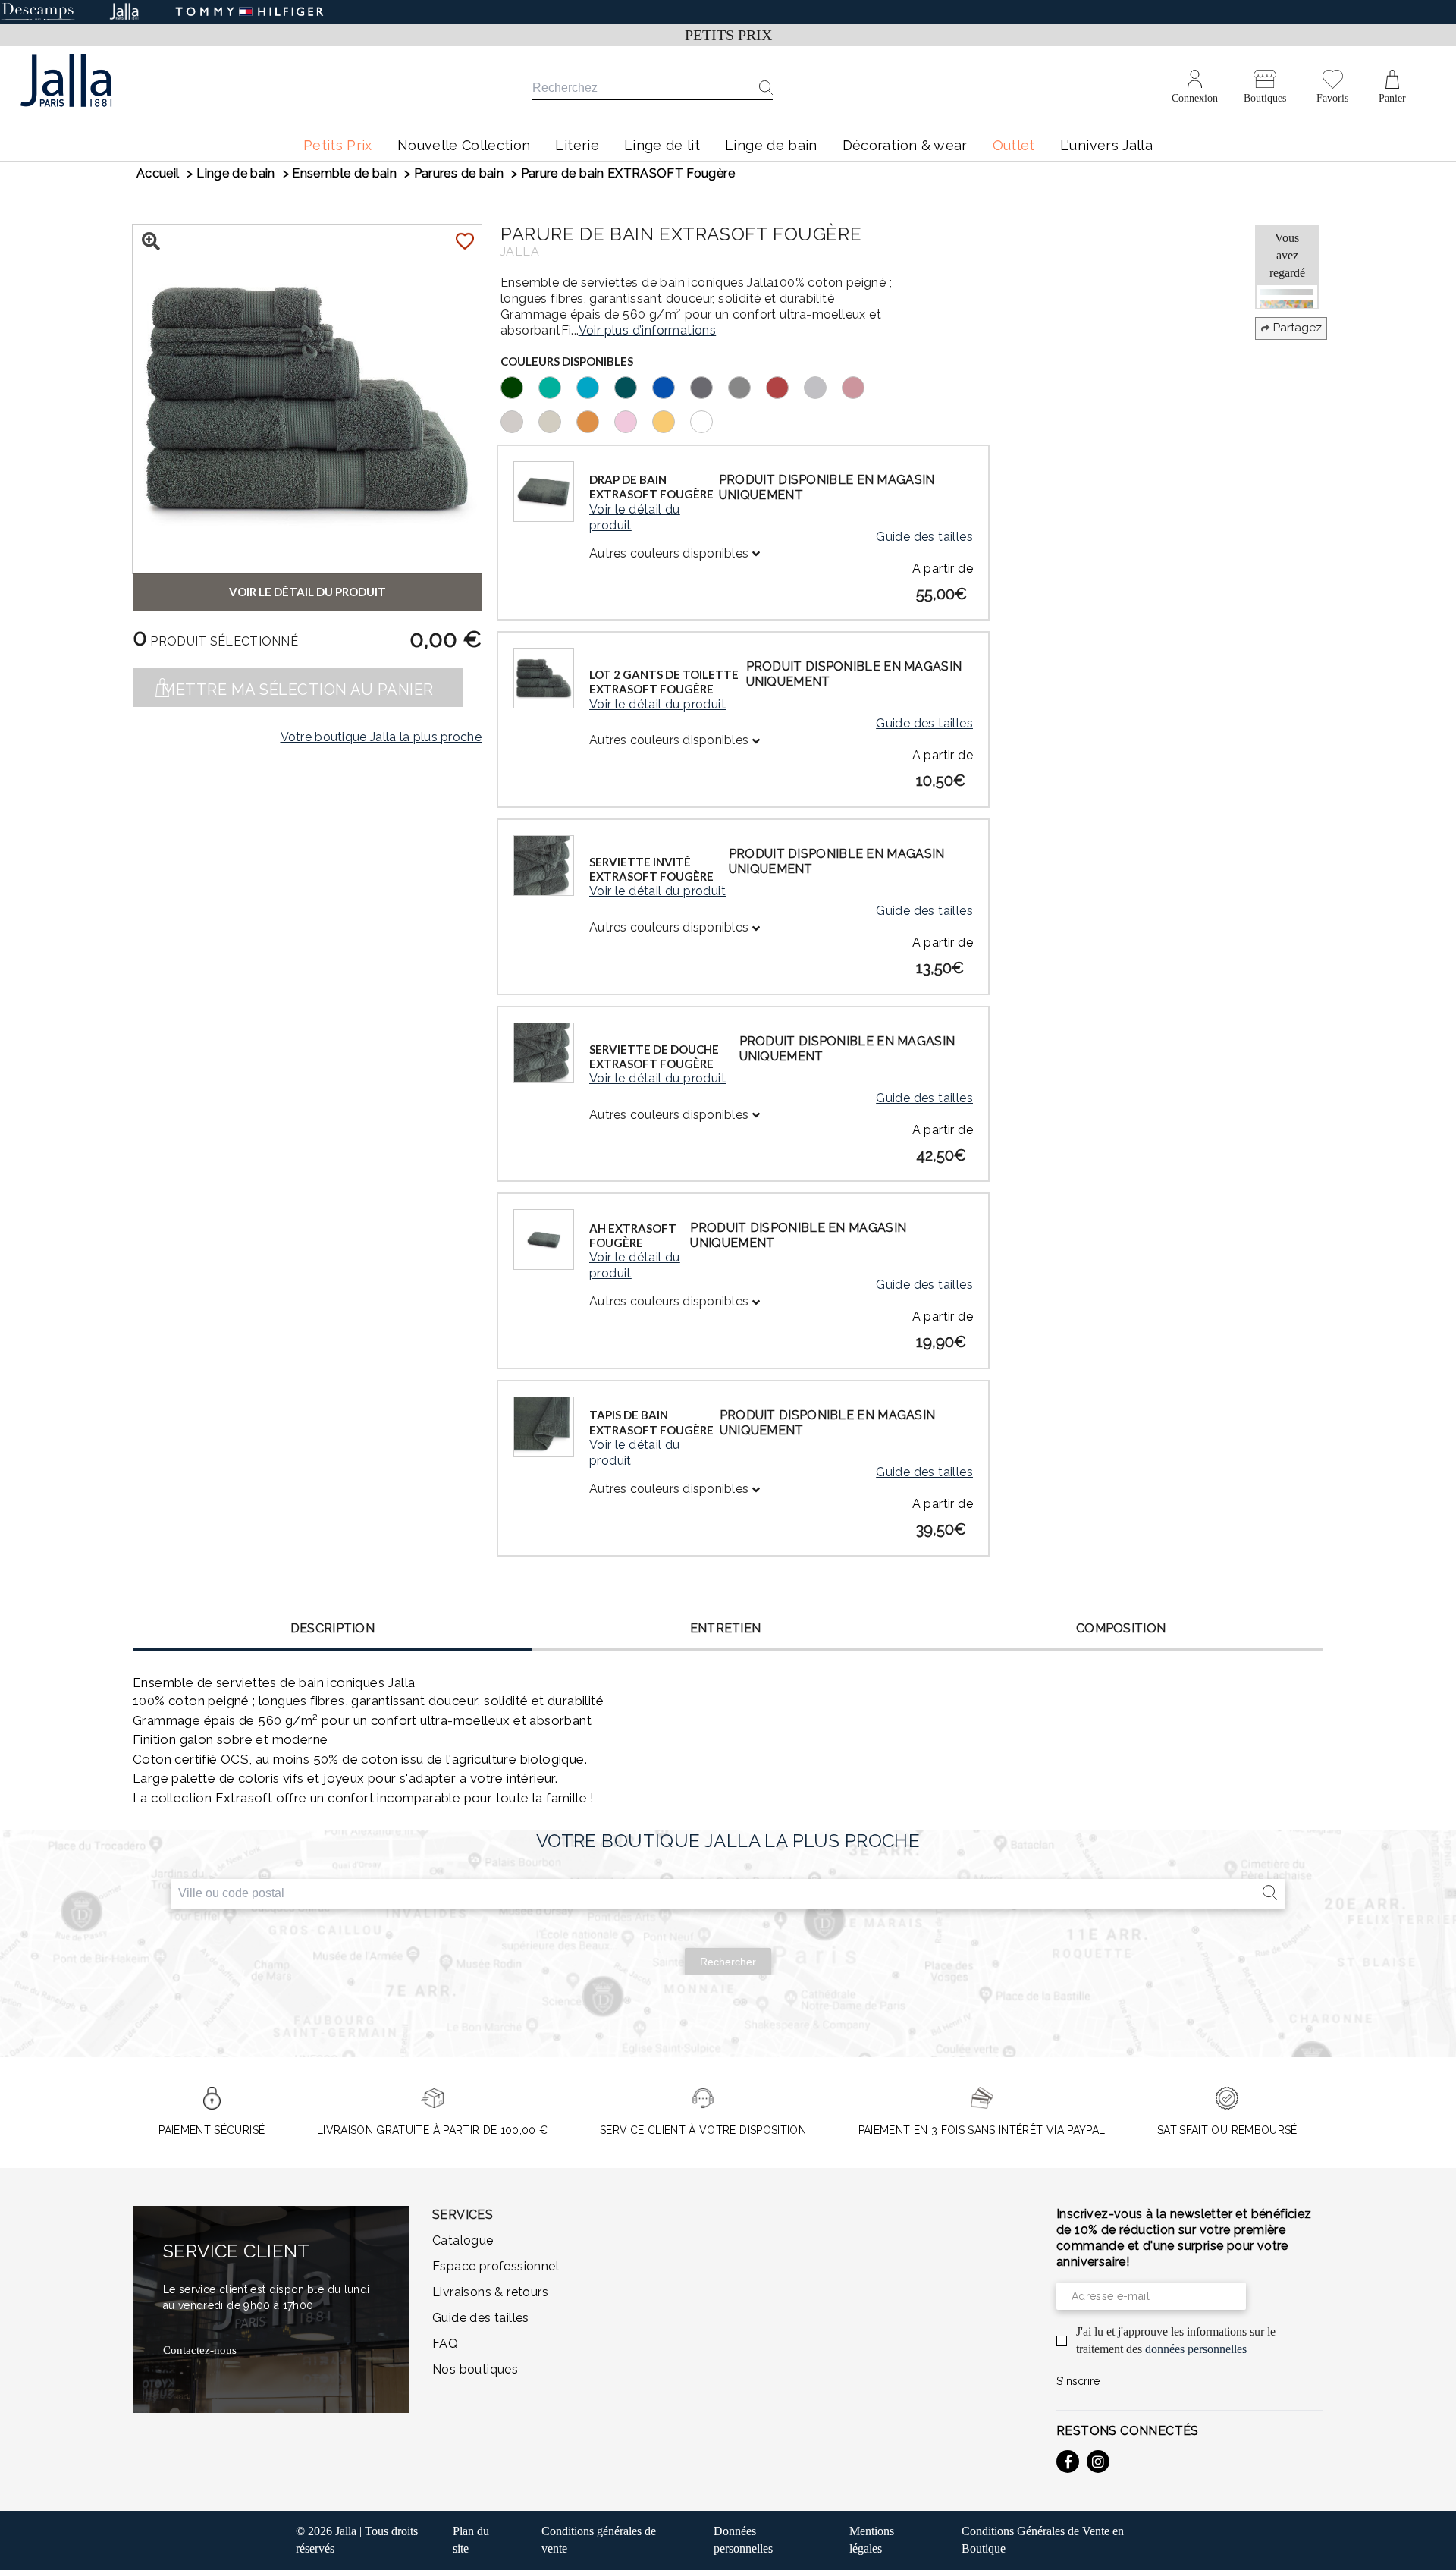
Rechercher (728, 1962)
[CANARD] (633, 386)
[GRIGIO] (823, 386)
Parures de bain (459, 173)
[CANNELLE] (785, 386)
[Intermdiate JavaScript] (1068, 2462)
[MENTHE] (557, 386)
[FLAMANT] (633, 420)
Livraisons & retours (490, 2292)
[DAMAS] (861, 386)
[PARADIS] (595, 386)
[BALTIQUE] (671, 386)
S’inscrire (1078, 2381)
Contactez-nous (200, 2350)
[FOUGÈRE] (519, 386)
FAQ (445, 2344)
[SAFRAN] (595, 420)
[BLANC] (709, 420)
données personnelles (1196, 2349)
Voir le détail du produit (635, 517)
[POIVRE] (709, 386)
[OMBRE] (747, 386)
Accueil (158, 173)
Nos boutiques (475, 2369)
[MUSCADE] (519, 420)
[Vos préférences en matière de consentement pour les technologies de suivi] (1429, 2543)
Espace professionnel (496, 2266)
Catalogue (463, 2240)
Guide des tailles (924, 537)
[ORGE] (557, 420)
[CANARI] (671, 420)
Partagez (1298, 328)
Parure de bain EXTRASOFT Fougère (628, 173)
